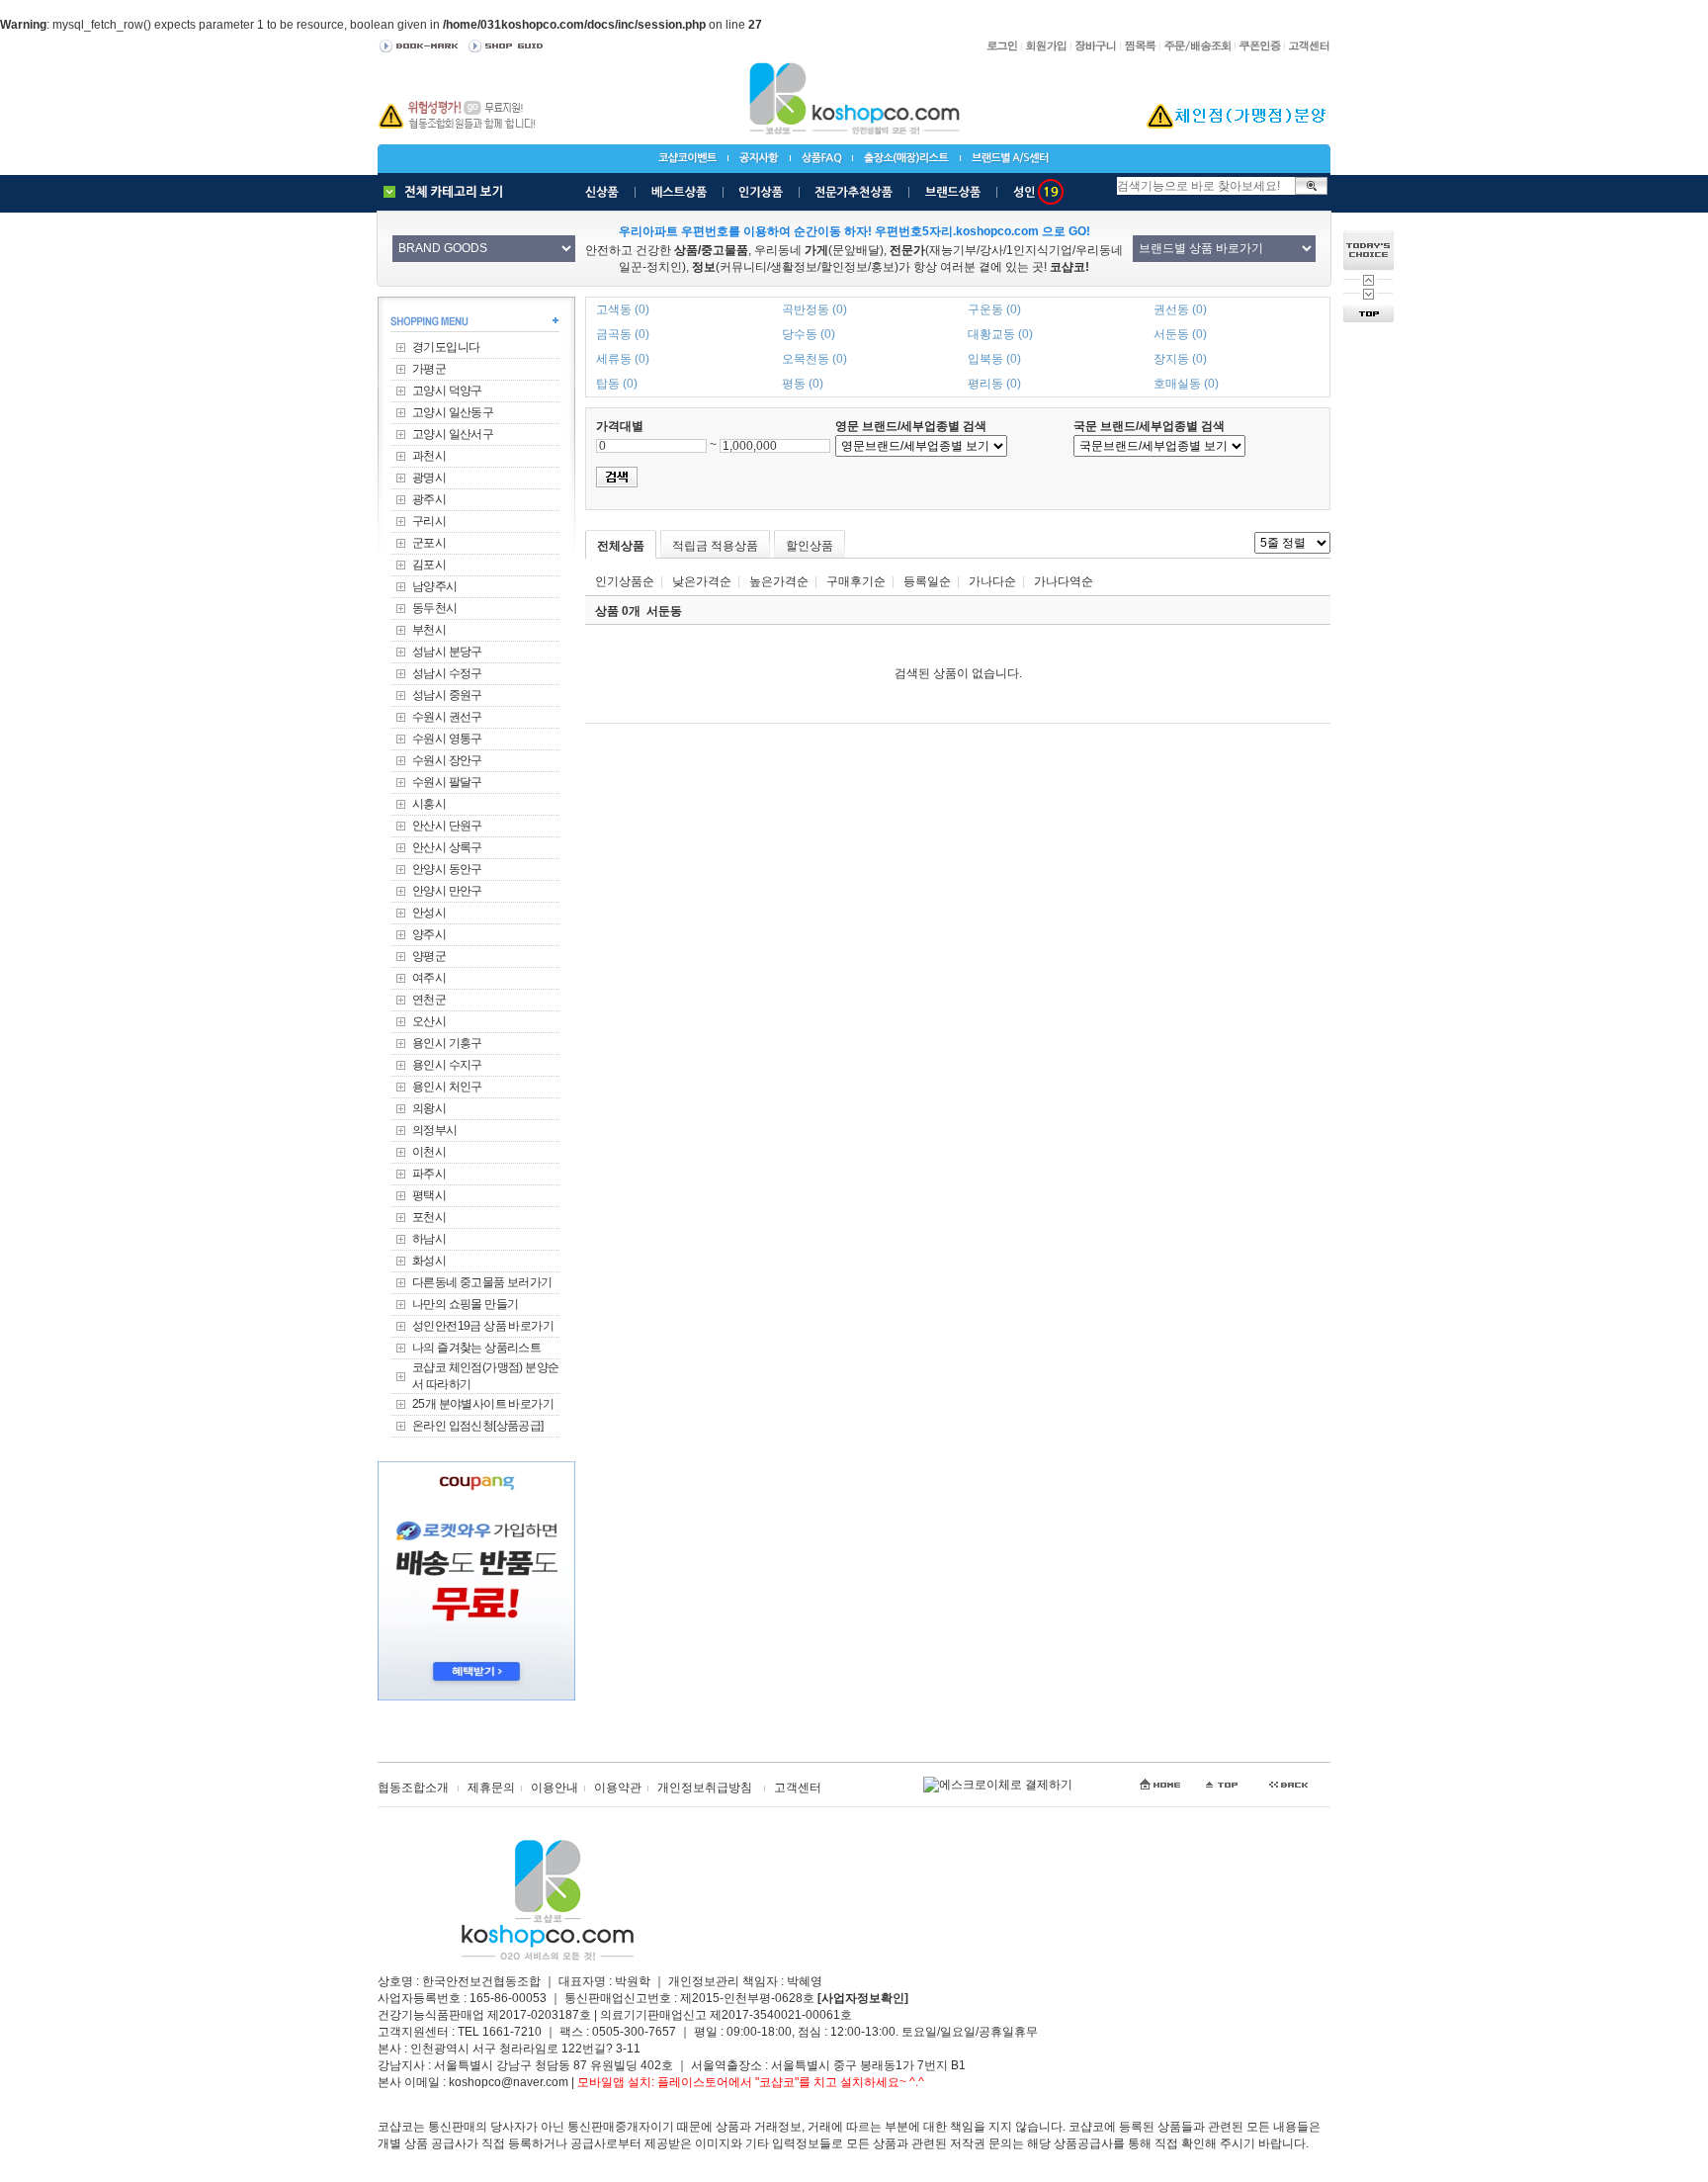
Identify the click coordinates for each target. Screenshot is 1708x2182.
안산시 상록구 (447, 847)
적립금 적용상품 (715, 546)
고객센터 (798, 1788)
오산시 (429, 1021)
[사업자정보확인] (863, 1998)
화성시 (429, 1261)
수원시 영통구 (447, 739)
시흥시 (429, 804)
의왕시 (429, 1108)
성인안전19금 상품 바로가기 (483, 1326)
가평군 (429, 369)
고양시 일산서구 (453, 434)
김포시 (429, 565)
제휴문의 (491, 1788)
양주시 (429, 934)
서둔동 (664, 611)
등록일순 (927, 581)
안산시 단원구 (447, 826)
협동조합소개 (413, 1788)
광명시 (429, 478)
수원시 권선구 (447, 717)
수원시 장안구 (447, 760)
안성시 (429, 913)
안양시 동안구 (447, 869)
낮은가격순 (702, 581)
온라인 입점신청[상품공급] (478, 1426)
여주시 (429, 978)
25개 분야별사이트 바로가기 (483, 1404)
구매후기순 (856, 581)
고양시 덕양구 (447, 391)
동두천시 (435, 608)
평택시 (429, 1195)
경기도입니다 (446, 347)
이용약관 (618, 1788)
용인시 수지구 (447, 1065)
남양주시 (435, 586)
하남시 (429, 1239)
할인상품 (810, 546)
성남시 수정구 (447, 673)
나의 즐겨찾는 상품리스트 (476, 1348)
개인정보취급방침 (705, 1788)
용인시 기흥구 (447, 1043)
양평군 (429, 956)
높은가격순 (779, 581)
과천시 (429, 456)
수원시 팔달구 (447, 782)
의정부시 (435, 1130)
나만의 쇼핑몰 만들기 (465, 1304)
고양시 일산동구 (453, 412)
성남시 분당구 (447, 652)
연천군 (429, 1000)
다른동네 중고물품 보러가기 (482, 1282)
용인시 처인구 (447, 1087)
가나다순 (992, 581)
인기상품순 (625, 581)
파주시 (429, 1174)
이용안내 (555, 1788)
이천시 (429, 1152)
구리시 (429, 521)
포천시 (429, 1217)
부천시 (429, 630)
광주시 (429, 499)
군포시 (429, 543)
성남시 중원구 (447, 695)
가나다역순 (1064, 581)
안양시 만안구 (447, 891)
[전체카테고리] (448, 192)
